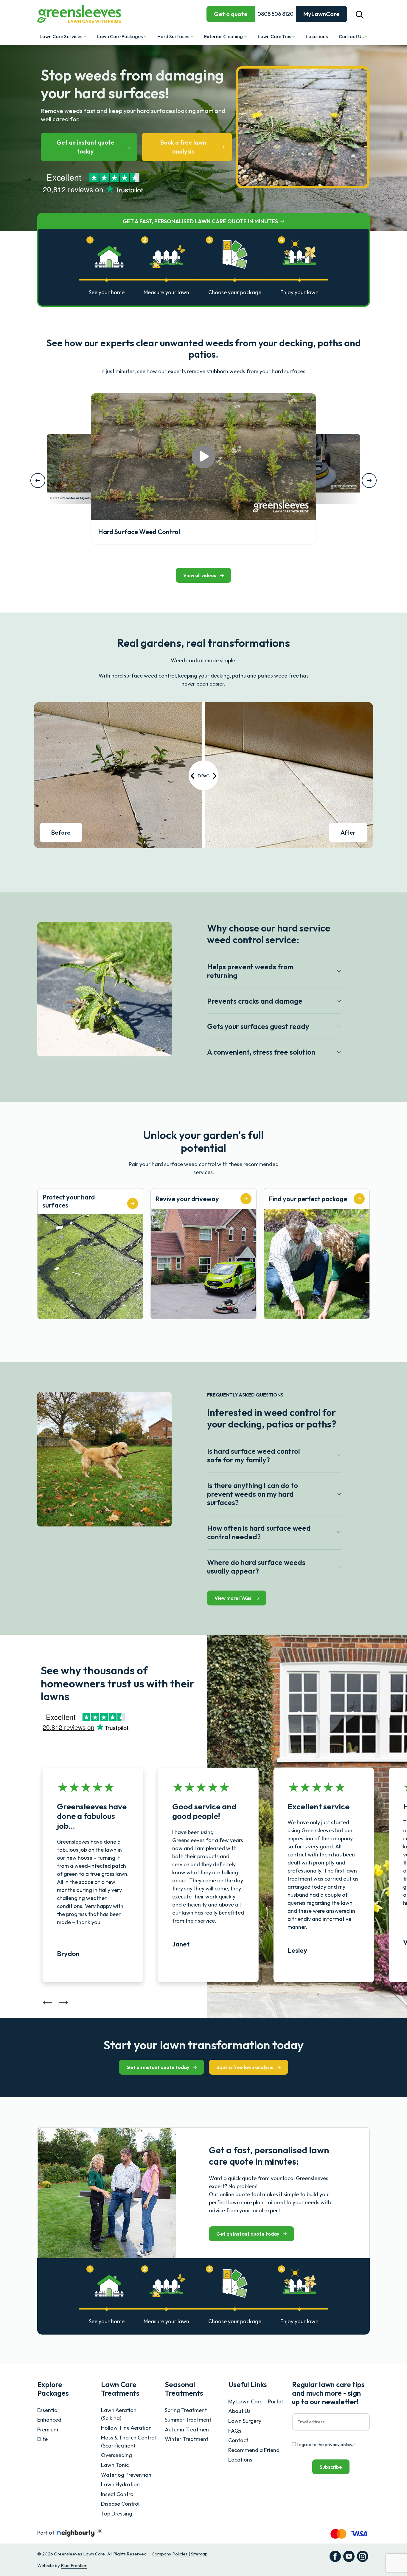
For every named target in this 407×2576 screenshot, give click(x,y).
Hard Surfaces (174, 36)
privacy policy (338, 2444)
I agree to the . (326, 2444)
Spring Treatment (186, 2410)
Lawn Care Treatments (120, 2389)
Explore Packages (53, 2389)
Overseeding (116, 2455)
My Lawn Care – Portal (255, 2401)
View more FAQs (233, 1598)
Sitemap (199, 2554)
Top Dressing (117, 2514)
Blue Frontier (74, 2565)
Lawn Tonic (115, 2465)
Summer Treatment (188, 2420)
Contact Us (352, 36)
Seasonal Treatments (184, 2389)
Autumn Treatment (188, 2429)
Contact (238, 2440)
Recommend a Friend (254, 2450)
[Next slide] (63, 2004)
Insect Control (118, 2494)
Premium (48, 2429)
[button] (360, 14)
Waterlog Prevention (126, 2475)
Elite (42, 2439)
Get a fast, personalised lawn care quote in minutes (200, 221)
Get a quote (231, 14)
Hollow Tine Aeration (126, 2428)
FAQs (235, 2431)
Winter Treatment (187, 2439)
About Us (239, 2411)
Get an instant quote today (86, 147)
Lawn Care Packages (120, 36)
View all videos (200, 575)
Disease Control (120, 2504)
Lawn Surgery (245, 2421)
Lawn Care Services (61, 36)
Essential (48, 2410)
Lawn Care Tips (275, 36)
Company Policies (170, 2554)
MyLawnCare (321, 14)
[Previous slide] (48, 2004)
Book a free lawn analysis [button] (183, 147)
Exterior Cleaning (224, 36)
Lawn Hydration (120, 2484)
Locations (317, 36)
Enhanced (49, 2420)
